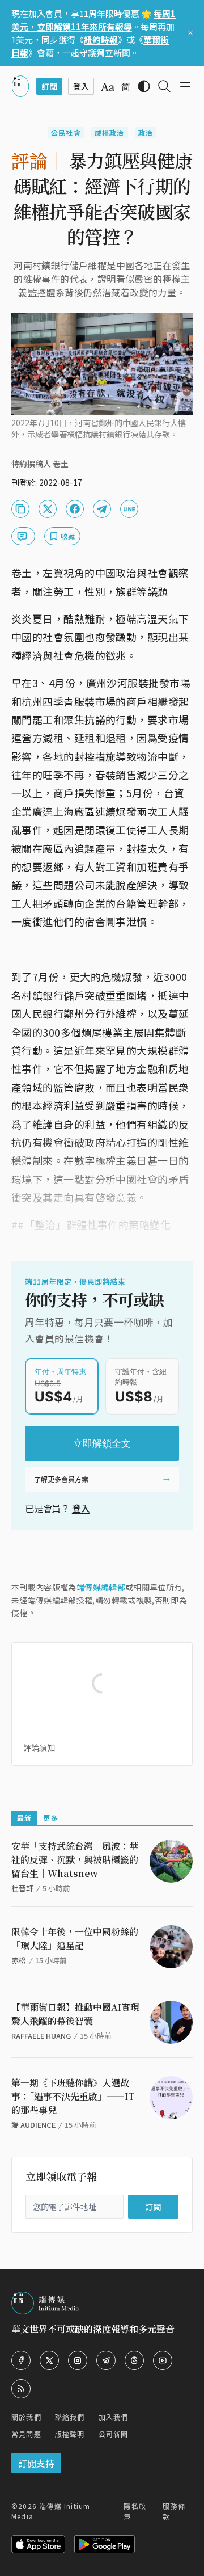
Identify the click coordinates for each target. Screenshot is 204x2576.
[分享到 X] (48, 509)
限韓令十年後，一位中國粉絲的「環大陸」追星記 (75, 1939)
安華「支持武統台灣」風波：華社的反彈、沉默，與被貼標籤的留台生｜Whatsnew (75, 1860)
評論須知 (39, 1748)
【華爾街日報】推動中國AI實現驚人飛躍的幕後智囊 (75, 2014)
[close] (190, 33)
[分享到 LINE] (129, 509)
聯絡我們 (70, 2417)
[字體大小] (108, 87)
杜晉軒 (22, 1888)
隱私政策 (135, 2511)
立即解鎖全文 (102, 1443)
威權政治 (110, 132)
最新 (24, 1818)
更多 (50, 1818)
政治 (146, 132)
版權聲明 (70, 2434)
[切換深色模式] (144, 86)
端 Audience (33, 2125)
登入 (81, 1508)
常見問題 (26, 2434)
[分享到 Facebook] (75, 509)
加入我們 (114, 2417)
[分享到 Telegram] (102, 509)
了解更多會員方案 (61, 1479)
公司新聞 (114, 2434)
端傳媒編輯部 (101, 1587)
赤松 (19, 1960)
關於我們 (26, 2417)
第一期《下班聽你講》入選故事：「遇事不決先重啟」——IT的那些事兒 (73, 2096)
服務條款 (174, 2511)
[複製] (20, 509)
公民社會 (66, 132)
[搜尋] (164, 86)
